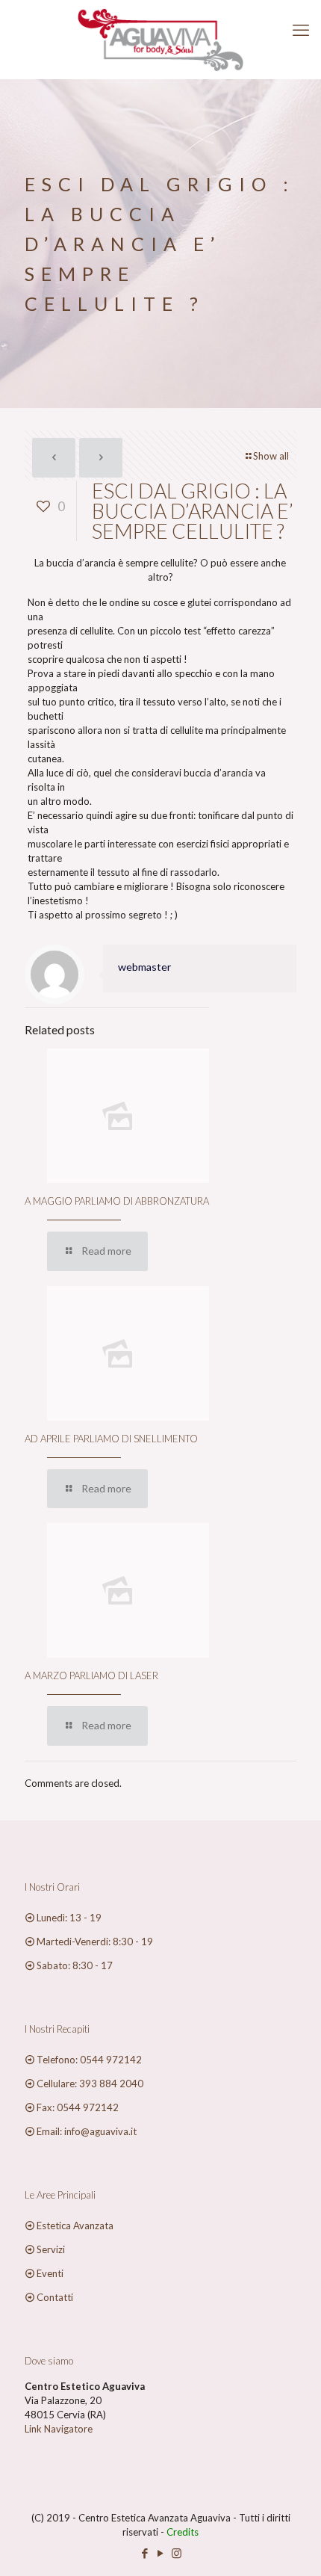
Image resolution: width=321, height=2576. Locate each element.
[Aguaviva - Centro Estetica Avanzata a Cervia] (160, 39)
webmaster (145, 967)
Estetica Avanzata (75, 2226)
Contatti (55, 2297)
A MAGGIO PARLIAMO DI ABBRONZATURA (117, 1201)
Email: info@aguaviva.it (87, 2131)
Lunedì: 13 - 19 (69, 1918)
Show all (271, 456)
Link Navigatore (59, 2429)
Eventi (50, 2273)
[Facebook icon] (145, 2553)
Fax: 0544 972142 (78, 2107)
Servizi (51, 2249)
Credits (183, 2532)
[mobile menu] (301, 30)
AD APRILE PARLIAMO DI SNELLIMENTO (111, 1439)
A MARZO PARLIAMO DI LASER (91, 1675)
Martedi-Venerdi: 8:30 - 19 (95, 1942)
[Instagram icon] (177, 2553)
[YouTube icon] (161, 2553)
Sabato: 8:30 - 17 (75, 1965)
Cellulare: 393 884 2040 (90, 2084)
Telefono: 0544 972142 (89, 2060)
